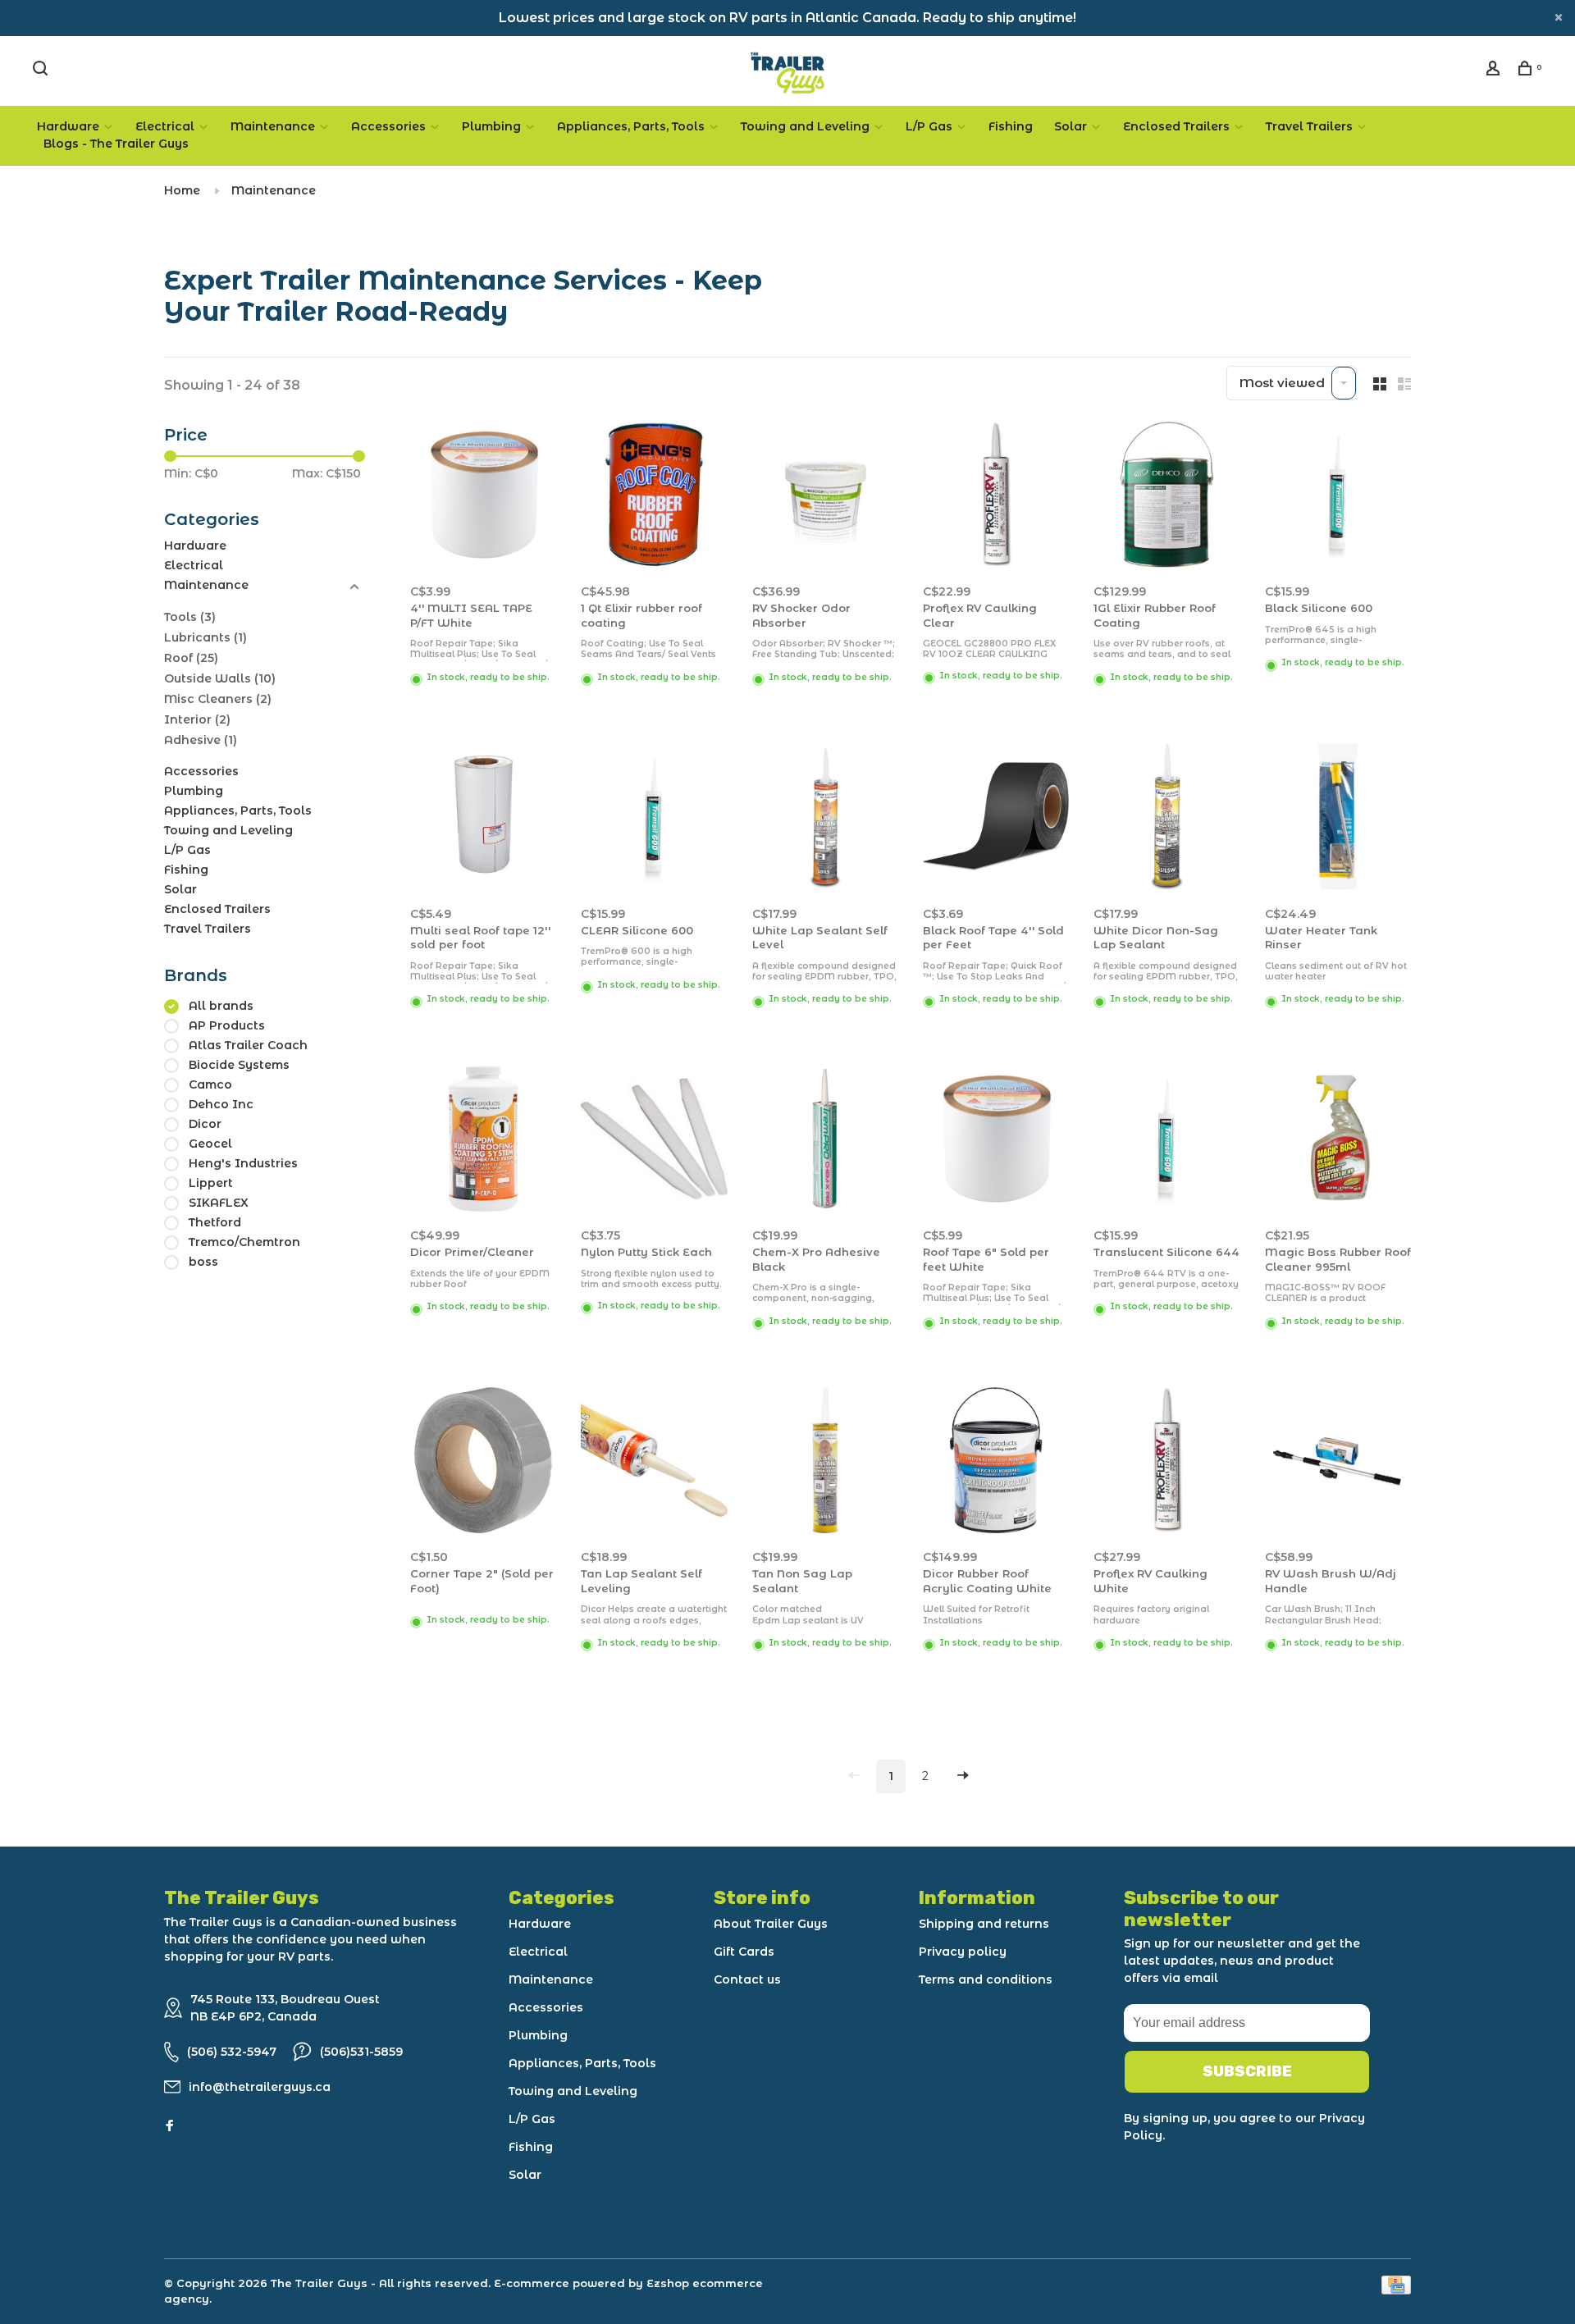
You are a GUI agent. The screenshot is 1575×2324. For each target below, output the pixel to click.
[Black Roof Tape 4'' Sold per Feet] (996, 819)
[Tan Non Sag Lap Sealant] (825, 1463)
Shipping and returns (984, 1924)
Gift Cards (744, 1952)
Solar (1071, 126)
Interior (197, 719)
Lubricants (205, 637)
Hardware (68, 126)
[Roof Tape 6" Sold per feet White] (996, 1141)
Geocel (210, 1144)
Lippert (211, 1183)
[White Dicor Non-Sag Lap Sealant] (1166, 819)
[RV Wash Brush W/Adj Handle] (1338, 1463)
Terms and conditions (986, 1979)
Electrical (165, 126)
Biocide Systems (239, 1065)
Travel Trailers (1309, 126)
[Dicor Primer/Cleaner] (483, 1141)
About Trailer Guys (771, 1924)
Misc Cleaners (218, 699)
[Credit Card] (1396, 2290)
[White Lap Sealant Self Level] (825, 819)
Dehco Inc (221, 1104)
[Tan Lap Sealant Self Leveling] (654, 1463)
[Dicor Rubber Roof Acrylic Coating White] (996, 1463)
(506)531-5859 (361, 2052)
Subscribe (1247, 2071)
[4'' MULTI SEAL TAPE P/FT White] (483, 498)
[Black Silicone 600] (1338, 498)
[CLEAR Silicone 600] (654, 819)
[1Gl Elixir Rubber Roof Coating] (1166, 498)
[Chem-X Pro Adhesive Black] (825, 1141)
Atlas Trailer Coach (248, 1045)
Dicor (205, 1124)
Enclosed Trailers (1176, 126)
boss (203, 1262)
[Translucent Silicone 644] (1166, 1141)
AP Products (227, 1025)
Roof (191, 658)
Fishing (1011, 126)
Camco (210, 1084)
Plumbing (491, 126)
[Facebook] (170, 2126)
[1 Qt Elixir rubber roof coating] (654, 498)
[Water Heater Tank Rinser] (1338, 819)
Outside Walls (220, 678)
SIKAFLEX (219, 1203)
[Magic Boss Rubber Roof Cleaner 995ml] (1338, 1141)
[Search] (42, 71)
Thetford (215, 1222)
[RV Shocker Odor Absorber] (825, 498)
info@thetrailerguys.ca (260, 2087)
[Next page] (963, 1776)
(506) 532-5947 (232, 2052)
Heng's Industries (243, 1163)
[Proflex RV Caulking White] (1166, 1463)
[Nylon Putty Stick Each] (654, 1141)
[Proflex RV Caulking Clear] (996, 498)
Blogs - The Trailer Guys (116, 144)
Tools (190, 617)
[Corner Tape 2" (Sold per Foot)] (483, 1463)
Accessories (388, 126)
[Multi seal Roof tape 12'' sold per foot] (483, 819)
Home (182, 190)
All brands (221, 1006)
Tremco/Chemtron (244, 1242)
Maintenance (273, 126)
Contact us (747, 1979)
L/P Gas (929, 126)
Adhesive (201, 740)
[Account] (1495, 71)
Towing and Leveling (805, 126)
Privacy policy (963, 1952)
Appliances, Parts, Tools (631, 126)
